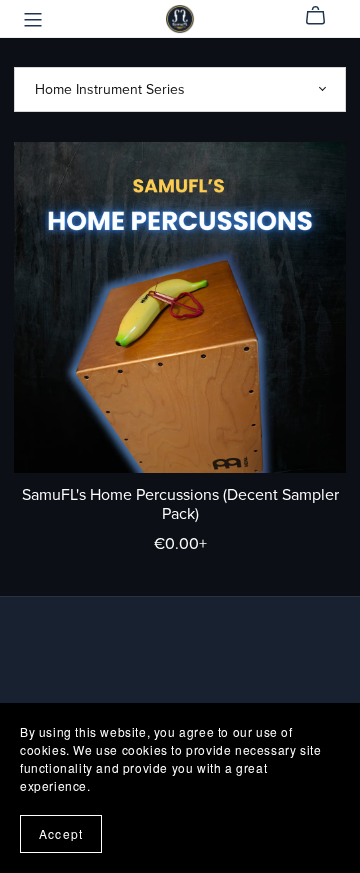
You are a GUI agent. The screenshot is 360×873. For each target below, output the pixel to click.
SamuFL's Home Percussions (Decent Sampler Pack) (180, 504)
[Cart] (323, 16)
